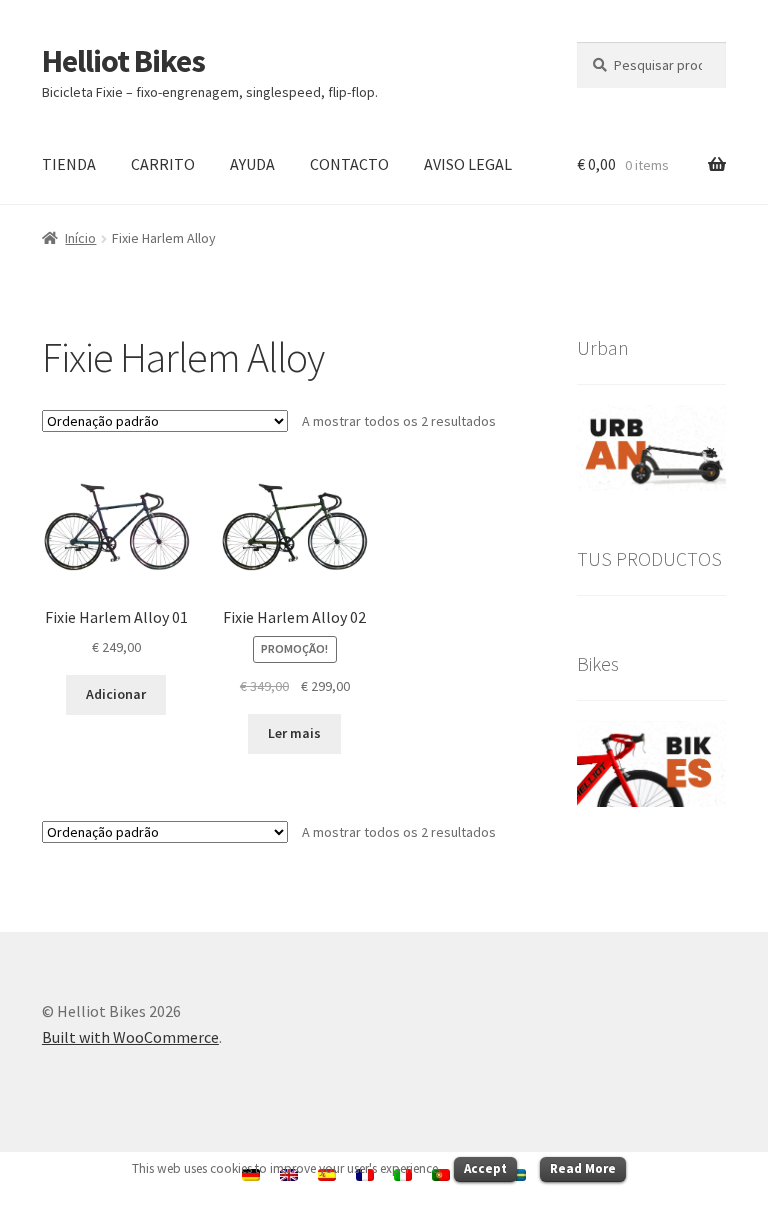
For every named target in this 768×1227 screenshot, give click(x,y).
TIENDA (69, 164)
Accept (485, 1168)
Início (80, 238)
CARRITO (163, 164)
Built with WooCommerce (130, 1037)
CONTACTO (349, 164)
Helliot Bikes (123, 61)
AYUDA (252, 164)
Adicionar (116, 694)
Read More (583, 1168)
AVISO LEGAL (468, 164)
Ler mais (294, 733)
